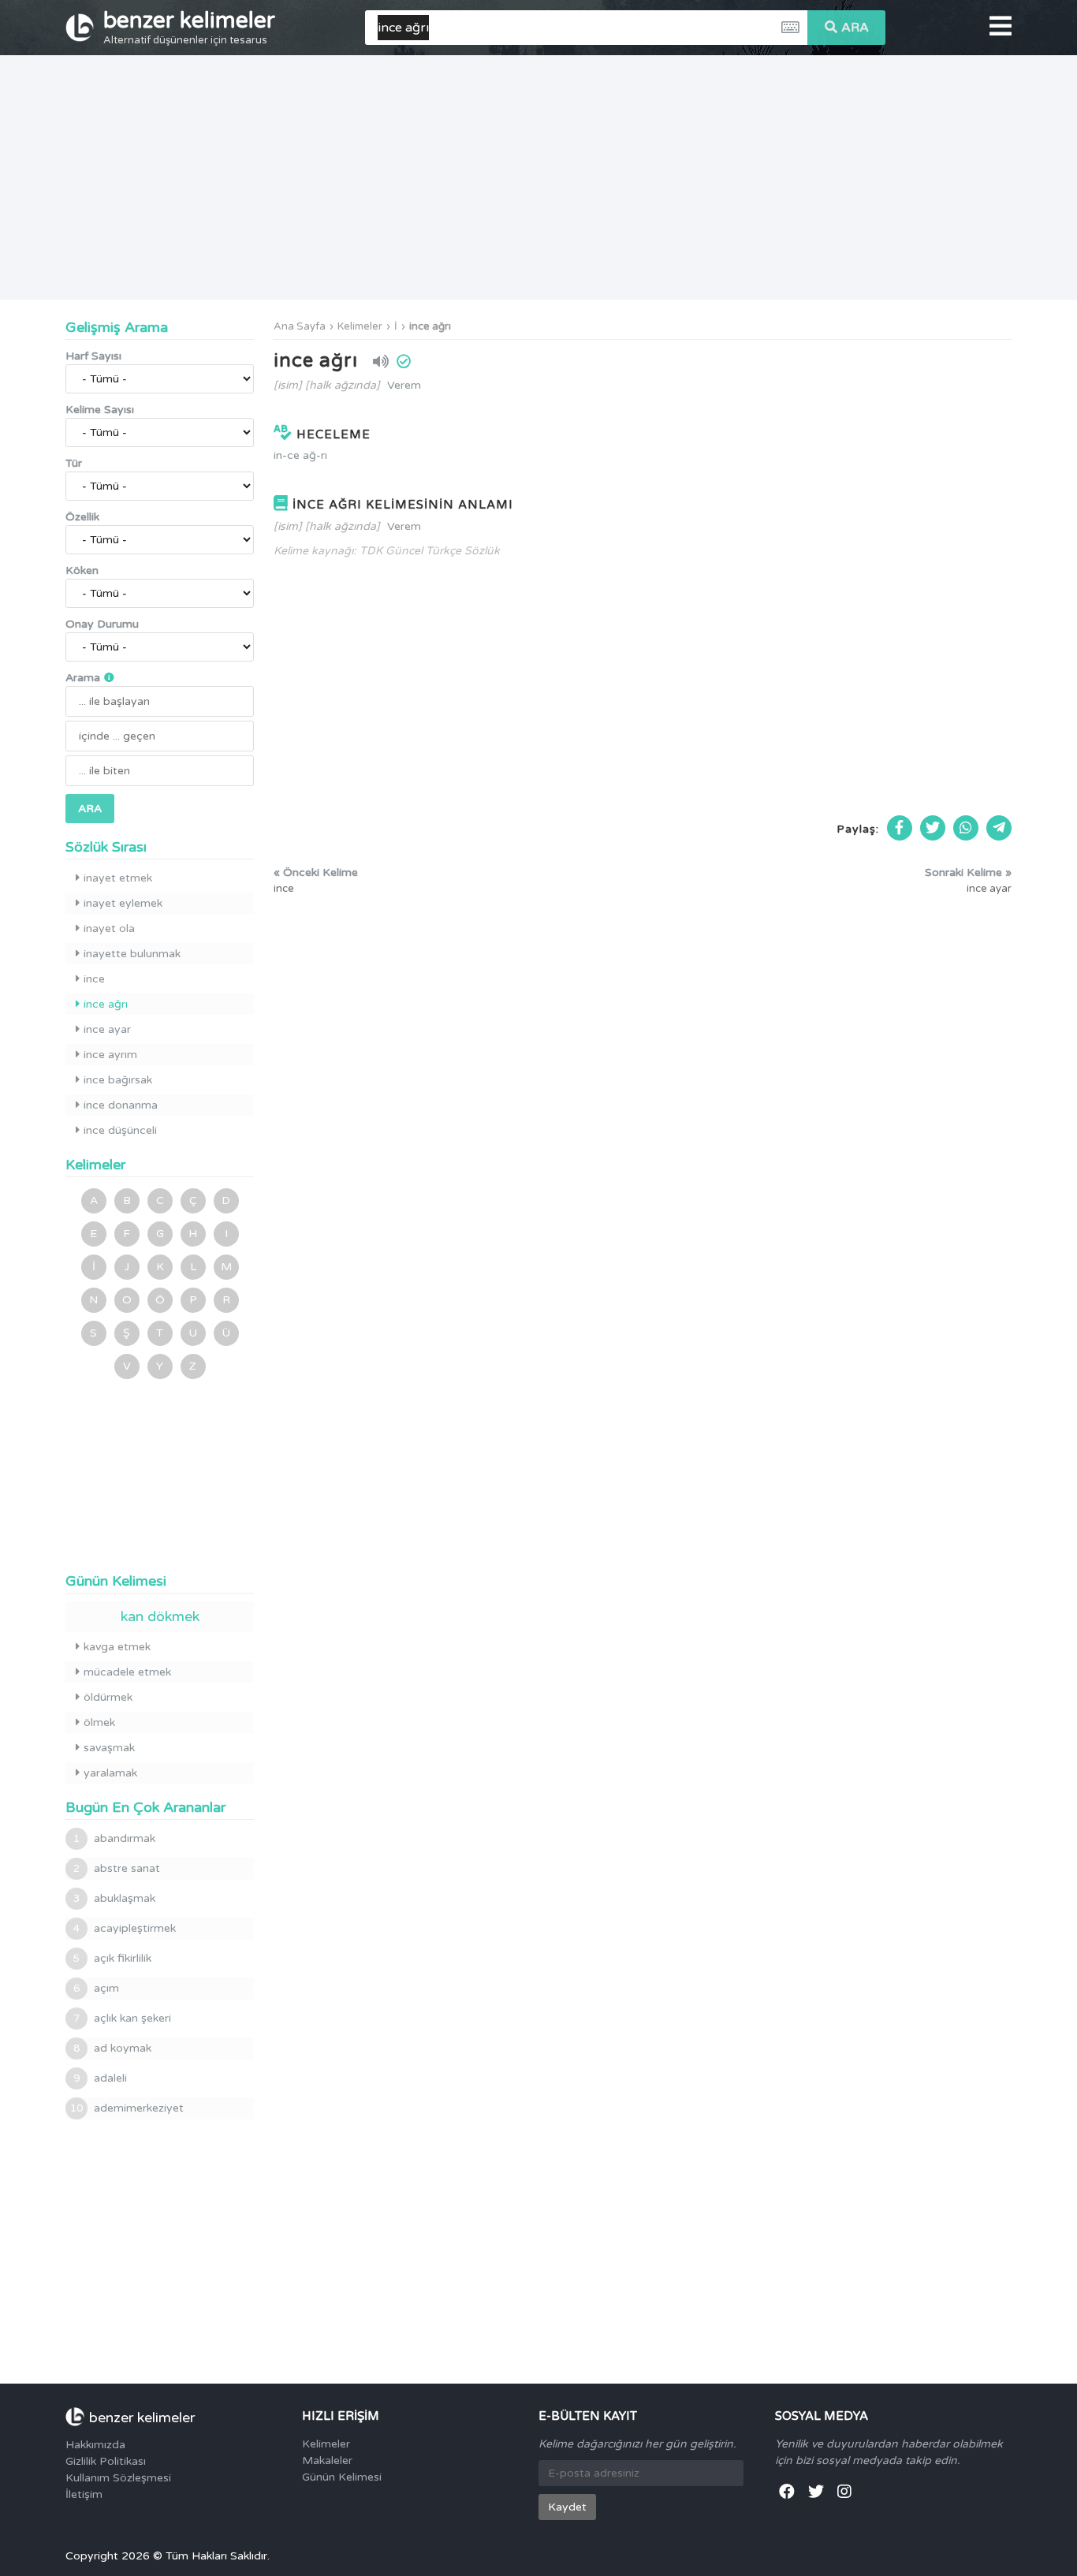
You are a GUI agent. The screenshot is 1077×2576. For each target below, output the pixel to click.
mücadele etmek (127, 1672)
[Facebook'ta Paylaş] (900, 828)
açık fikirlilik (112, 1958)
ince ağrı (430, 326)
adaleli (100, 2078)
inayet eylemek (123, 903)
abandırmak (114, 1838)
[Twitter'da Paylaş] (933, 828)
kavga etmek (117, 1647)
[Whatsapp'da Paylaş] (966, 828)
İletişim (84, 2494)
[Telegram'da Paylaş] (999, 828)
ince (94, 979)
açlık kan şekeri (122, 2018)
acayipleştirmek (125, 1928)
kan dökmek (160, 1616)
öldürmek (108, 1697)
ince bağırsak (118, 1080)
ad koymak (112, 2048)
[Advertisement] (538, 177)
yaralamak (110, 1773)
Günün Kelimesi (342, 2477)
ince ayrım (110, 1055)
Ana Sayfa (300, 326)
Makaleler (327, 2460)
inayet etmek (118, 878)
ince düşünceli (120, 1130)
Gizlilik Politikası (106, 2461)
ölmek (99, 1722)
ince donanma (121, 1105)
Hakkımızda (95, 2445)
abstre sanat (117, 1868)
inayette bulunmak (132, 954)
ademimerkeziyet (127, 2108)
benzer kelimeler (189, 27)
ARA (855, 28)
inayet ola (109, 928)
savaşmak (109, 1748)
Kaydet (567, 2507)
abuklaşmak (114, 1898)
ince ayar (107, 1029)
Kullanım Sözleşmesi (118, 2478)
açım (96, 1988)
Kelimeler (360, 326)
